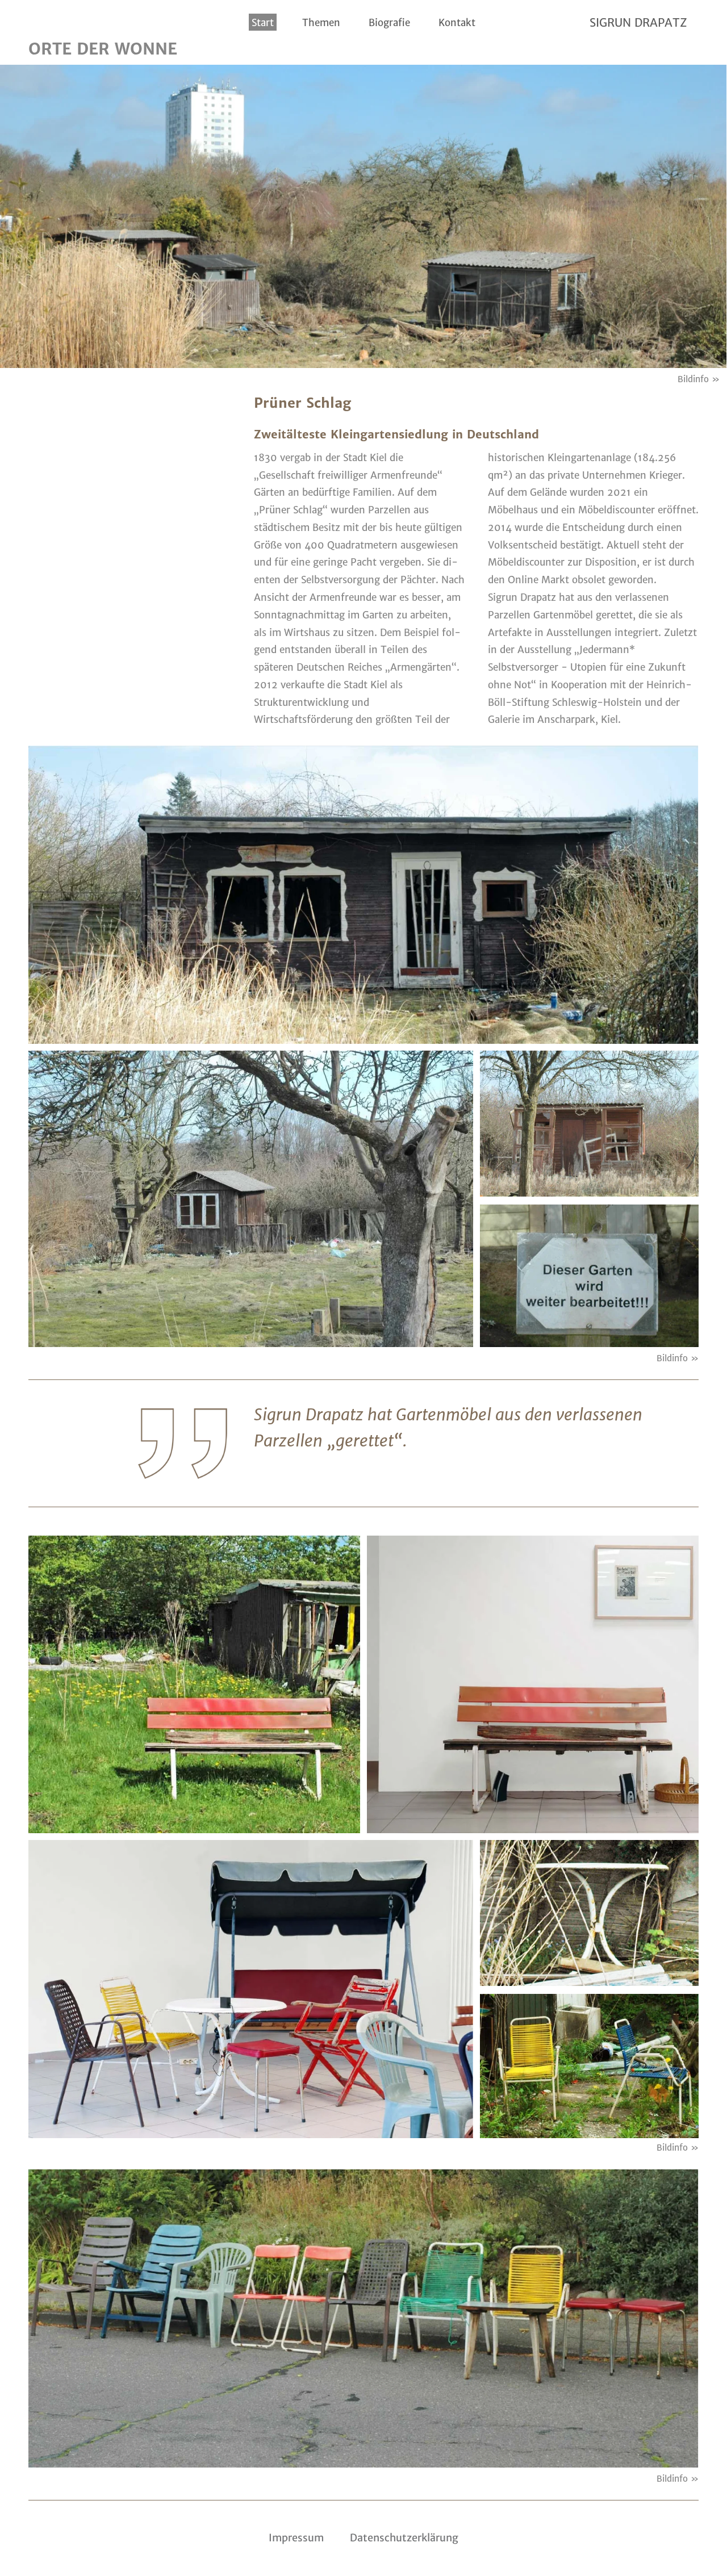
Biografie (389, 23)
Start (263, 23)
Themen (321, 23)
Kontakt (457, 23)
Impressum (296, 2538)
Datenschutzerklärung (404, 2538)
